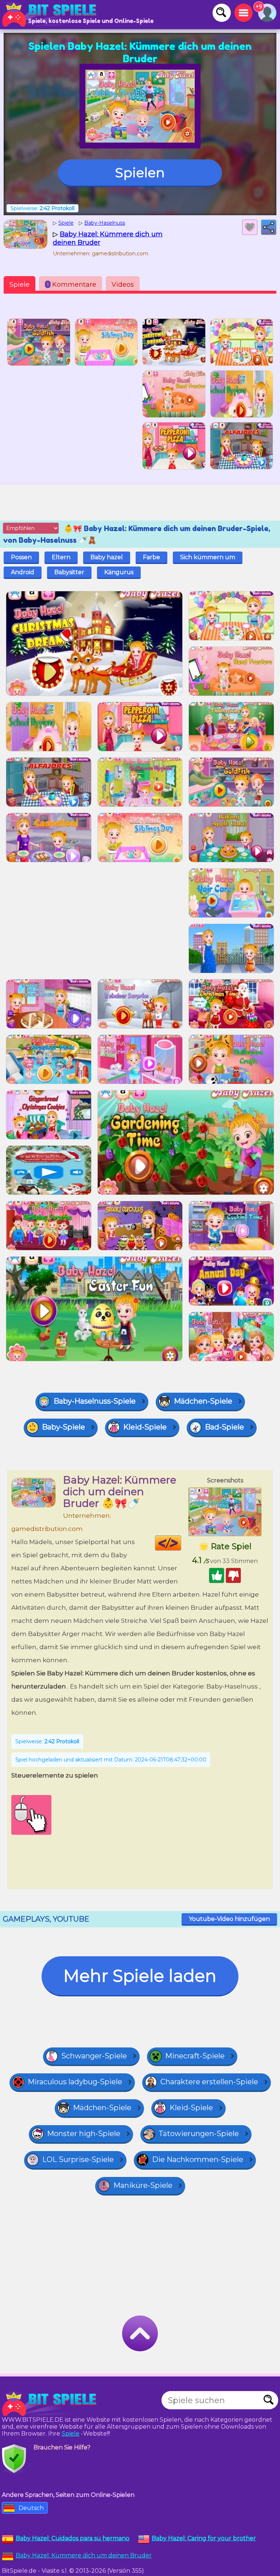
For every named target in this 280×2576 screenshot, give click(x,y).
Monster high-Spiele (84, 2134)
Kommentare (72, 285)
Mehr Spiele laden (140, 1976)
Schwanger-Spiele (94, 2056)
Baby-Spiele (63, 1427)
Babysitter (69, 572)
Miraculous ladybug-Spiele (75, 2082)
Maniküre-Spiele (143, 2185)
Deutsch (31, 2508)
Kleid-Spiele (145, 1427)
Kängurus (119, 572)
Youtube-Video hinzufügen (229, 1919)
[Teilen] (269, 227)
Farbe (151, 557)
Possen (21, 557)
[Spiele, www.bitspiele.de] (51, 15)
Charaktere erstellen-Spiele (209, 2082)
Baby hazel (107, 557)
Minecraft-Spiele (195, 2056)
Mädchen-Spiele (203, 1401)
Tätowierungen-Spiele (199, 2134)
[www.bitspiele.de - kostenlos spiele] (51, 2404)
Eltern (61, 557)
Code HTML (181, 1543)
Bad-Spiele (224, 1427)
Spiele (20, 285)
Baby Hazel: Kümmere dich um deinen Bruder (84, 2555)
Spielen (140, 173)
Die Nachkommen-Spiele (198, 2159)
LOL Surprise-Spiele (78, 2159)
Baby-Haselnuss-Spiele (95, 1401)
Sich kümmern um (208, 557)
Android (23, 572)
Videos (123, 285)
